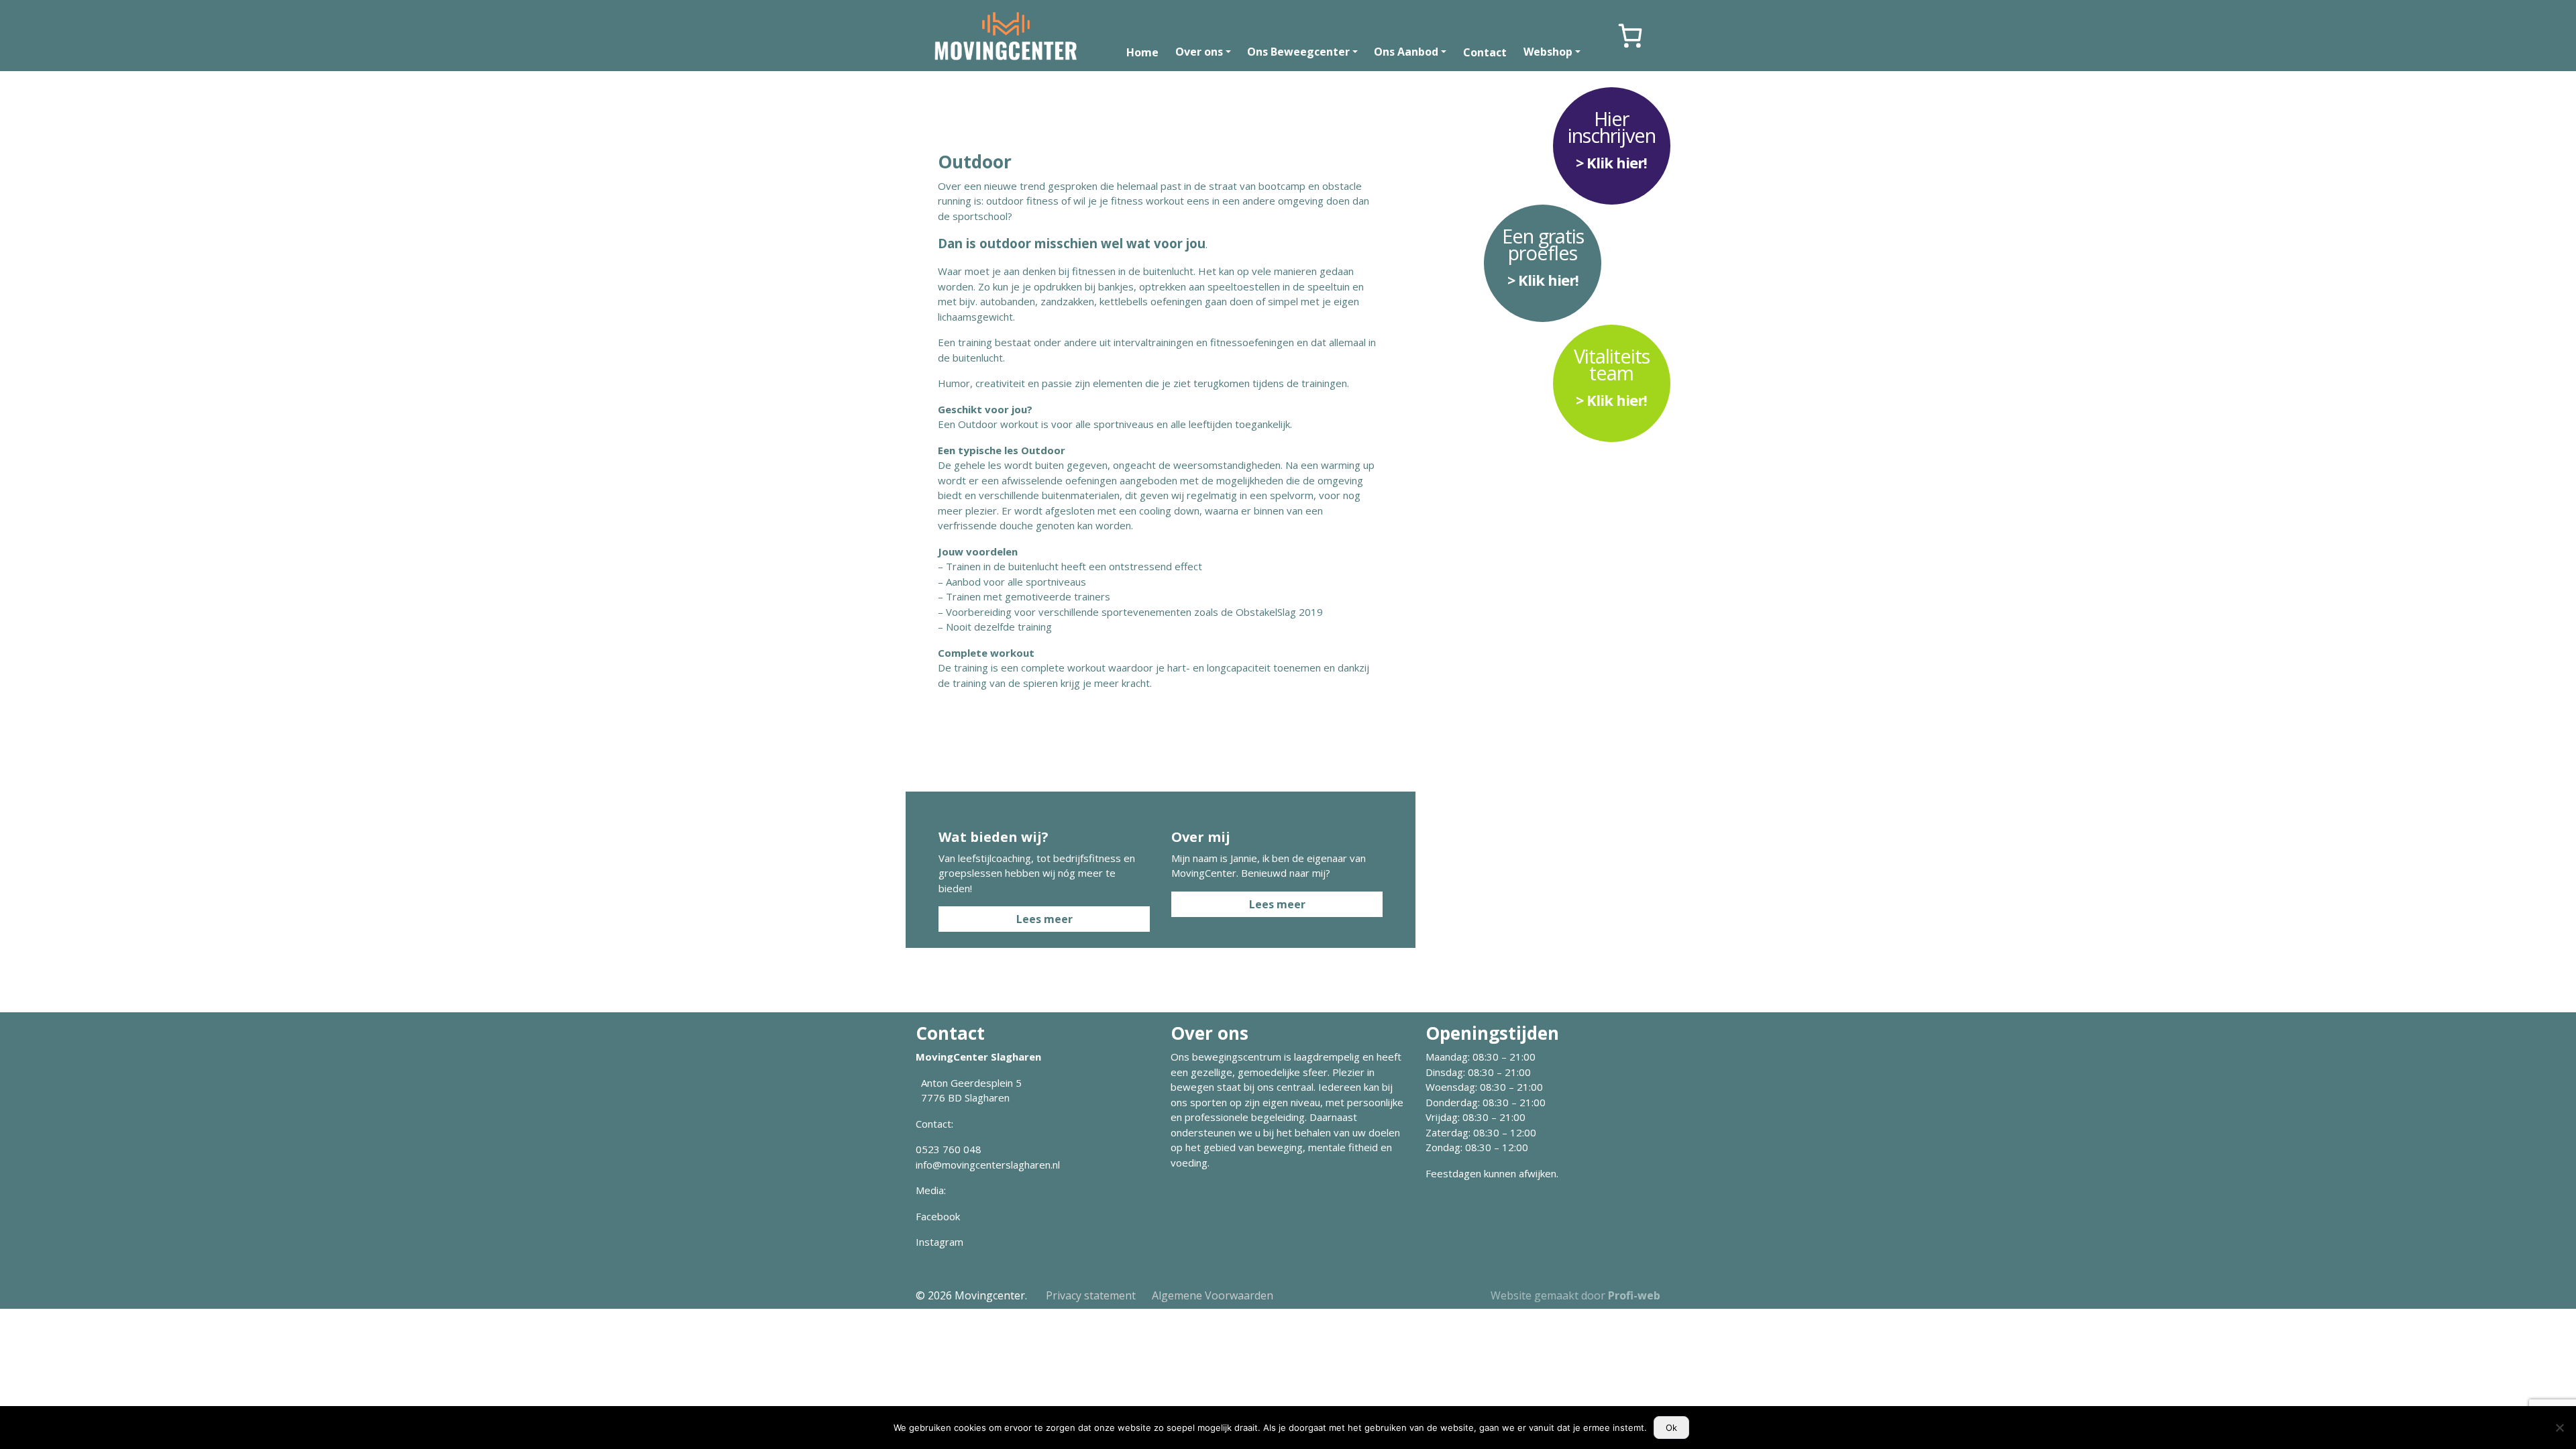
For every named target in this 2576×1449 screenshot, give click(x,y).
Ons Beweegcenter (1298, 52)
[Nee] (2559, 1428)
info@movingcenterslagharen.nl (988, 1165)
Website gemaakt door (1575, 1295)
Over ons (1199, 52)
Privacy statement (1091, 1295)
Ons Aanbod (1406, 52)
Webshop (1548, 52)
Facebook (938, 1216)
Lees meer (1044, 919)
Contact (1485, 52)
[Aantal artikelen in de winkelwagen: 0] (1630, 36)
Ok (1671, 1428)
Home (1142, 52)
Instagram (940, 1242)
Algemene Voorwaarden (1213, 1295)
